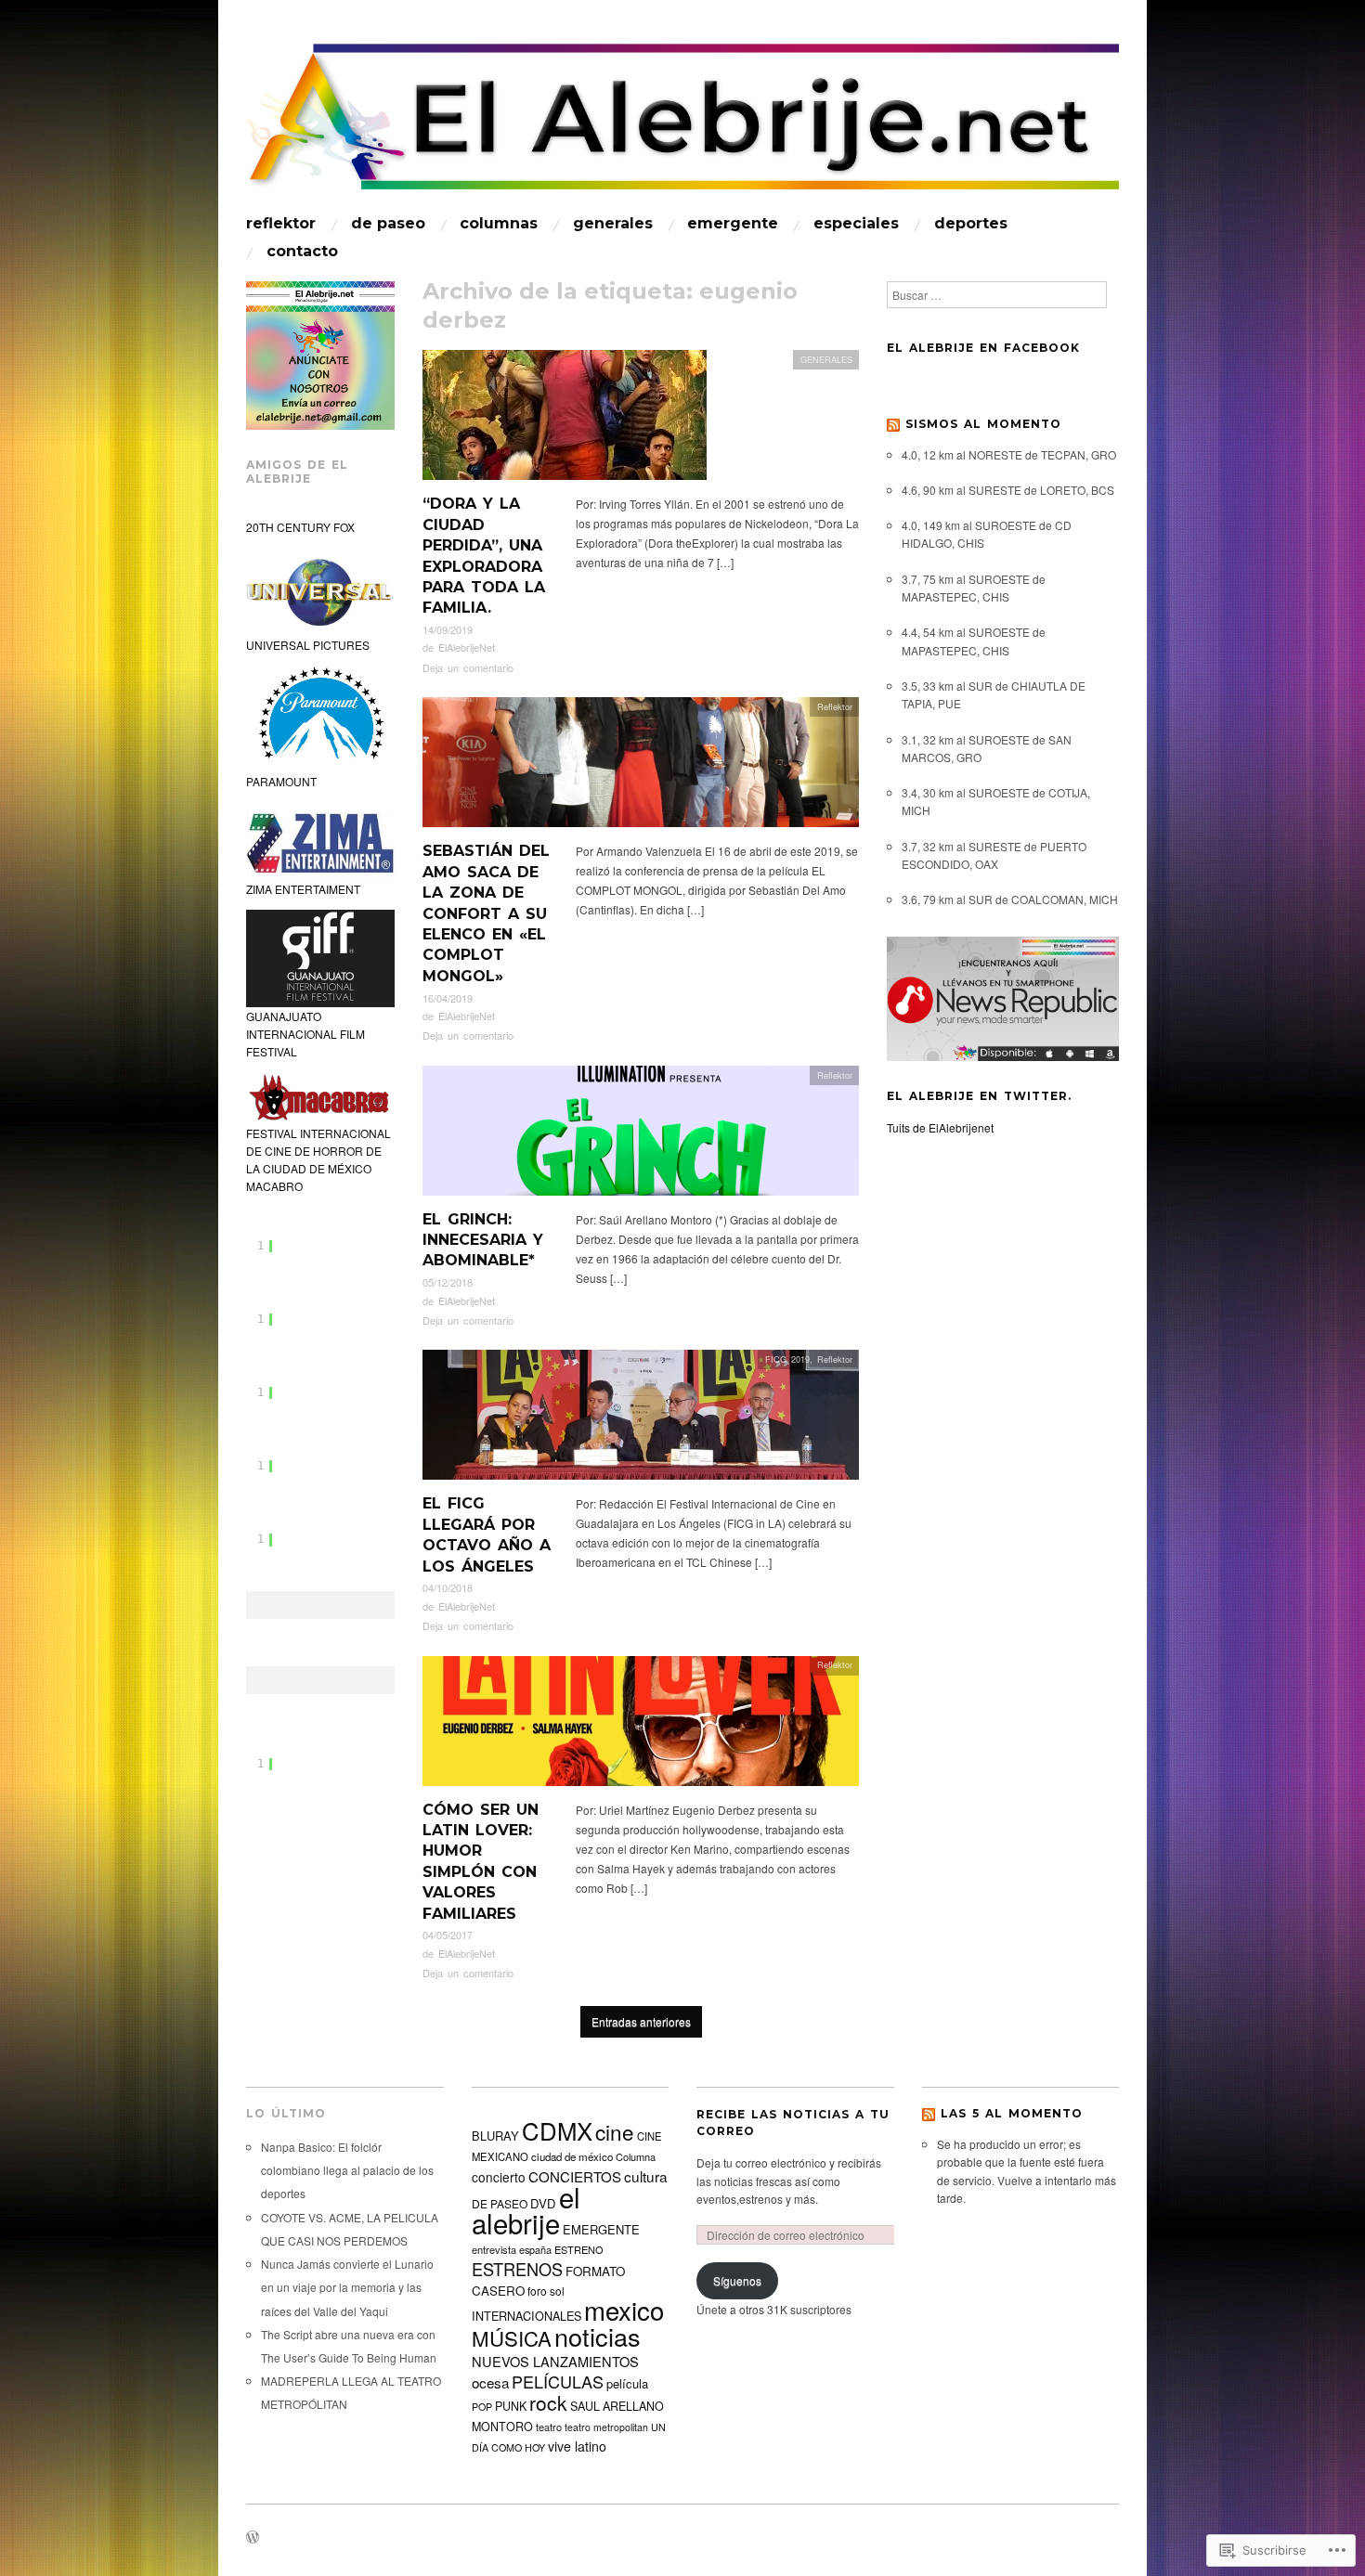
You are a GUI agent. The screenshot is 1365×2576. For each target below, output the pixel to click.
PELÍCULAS (558, 2381)
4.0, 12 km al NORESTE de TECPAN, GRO (1009, 454)
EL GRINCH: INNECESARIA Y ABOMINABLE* (483, 1240)
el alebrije (526, 2209)
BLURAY (495, 2136)
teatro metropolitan (606, 2427)
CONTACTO (302, 252)
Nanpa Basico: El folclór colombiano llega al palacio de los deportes (347, 2170)
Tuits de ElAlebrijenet (940, 1127)
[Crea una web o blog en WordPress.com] (253, 2538)
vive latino (577, 2446)
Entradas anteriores (641, 2021)
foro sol (546, 2291)
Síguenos (737, 2280)
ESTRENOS (517, 2269)
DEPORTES (971, 224)
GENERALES (613, 224)
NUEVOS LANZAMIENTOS (555, 2361)
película (627, 2383)
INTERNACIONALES (526, 2316)
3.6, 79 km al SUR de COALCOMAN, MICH (1010, 899)
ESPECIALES (856, 224)
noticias (598, 2336)
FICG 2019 (787, 1359)
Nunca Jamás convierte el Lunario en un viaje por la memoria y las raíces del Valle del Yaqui (347, 2287)
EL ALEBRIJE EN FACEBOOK (983, 348)
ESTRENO (579, 2249)
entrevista (494, 2249)
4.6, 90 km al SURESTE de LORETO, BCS (1008, 490)
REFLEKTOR (281, 224)
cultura (646, 2176)
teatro (549, 2427)
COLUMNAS (499, 224)
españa (535, 2249)
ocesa (490, 2382)
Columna (636, 2156)
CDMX (557, 2130)
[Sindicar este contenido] (893, 424)
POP (482, 2407)
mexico (624, 2310)
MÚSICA (512, 2337)
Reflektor (835, 706)
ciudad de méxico (572, 2156)
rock (548, 2402)
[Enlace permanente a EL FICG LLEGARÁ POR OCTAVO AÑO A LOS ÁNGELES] (641, 1420)
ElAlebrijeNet (467, 647)
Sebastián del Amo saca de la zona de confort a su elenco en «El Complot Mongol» (486, 913)
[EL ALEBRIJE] (682, 125)
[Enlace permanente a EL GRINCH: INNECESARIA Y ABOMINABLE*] (641, 1135)
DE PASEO (388, 224)
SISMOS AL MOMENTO (983, 424)
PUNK (511, 2406)
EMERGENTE (733, 224)
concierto (499, 2177)
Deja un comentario (468, 667)
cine (615, 2131)
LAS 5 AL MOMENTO (1012, 2113)
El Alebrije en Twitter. (979, 1096)
